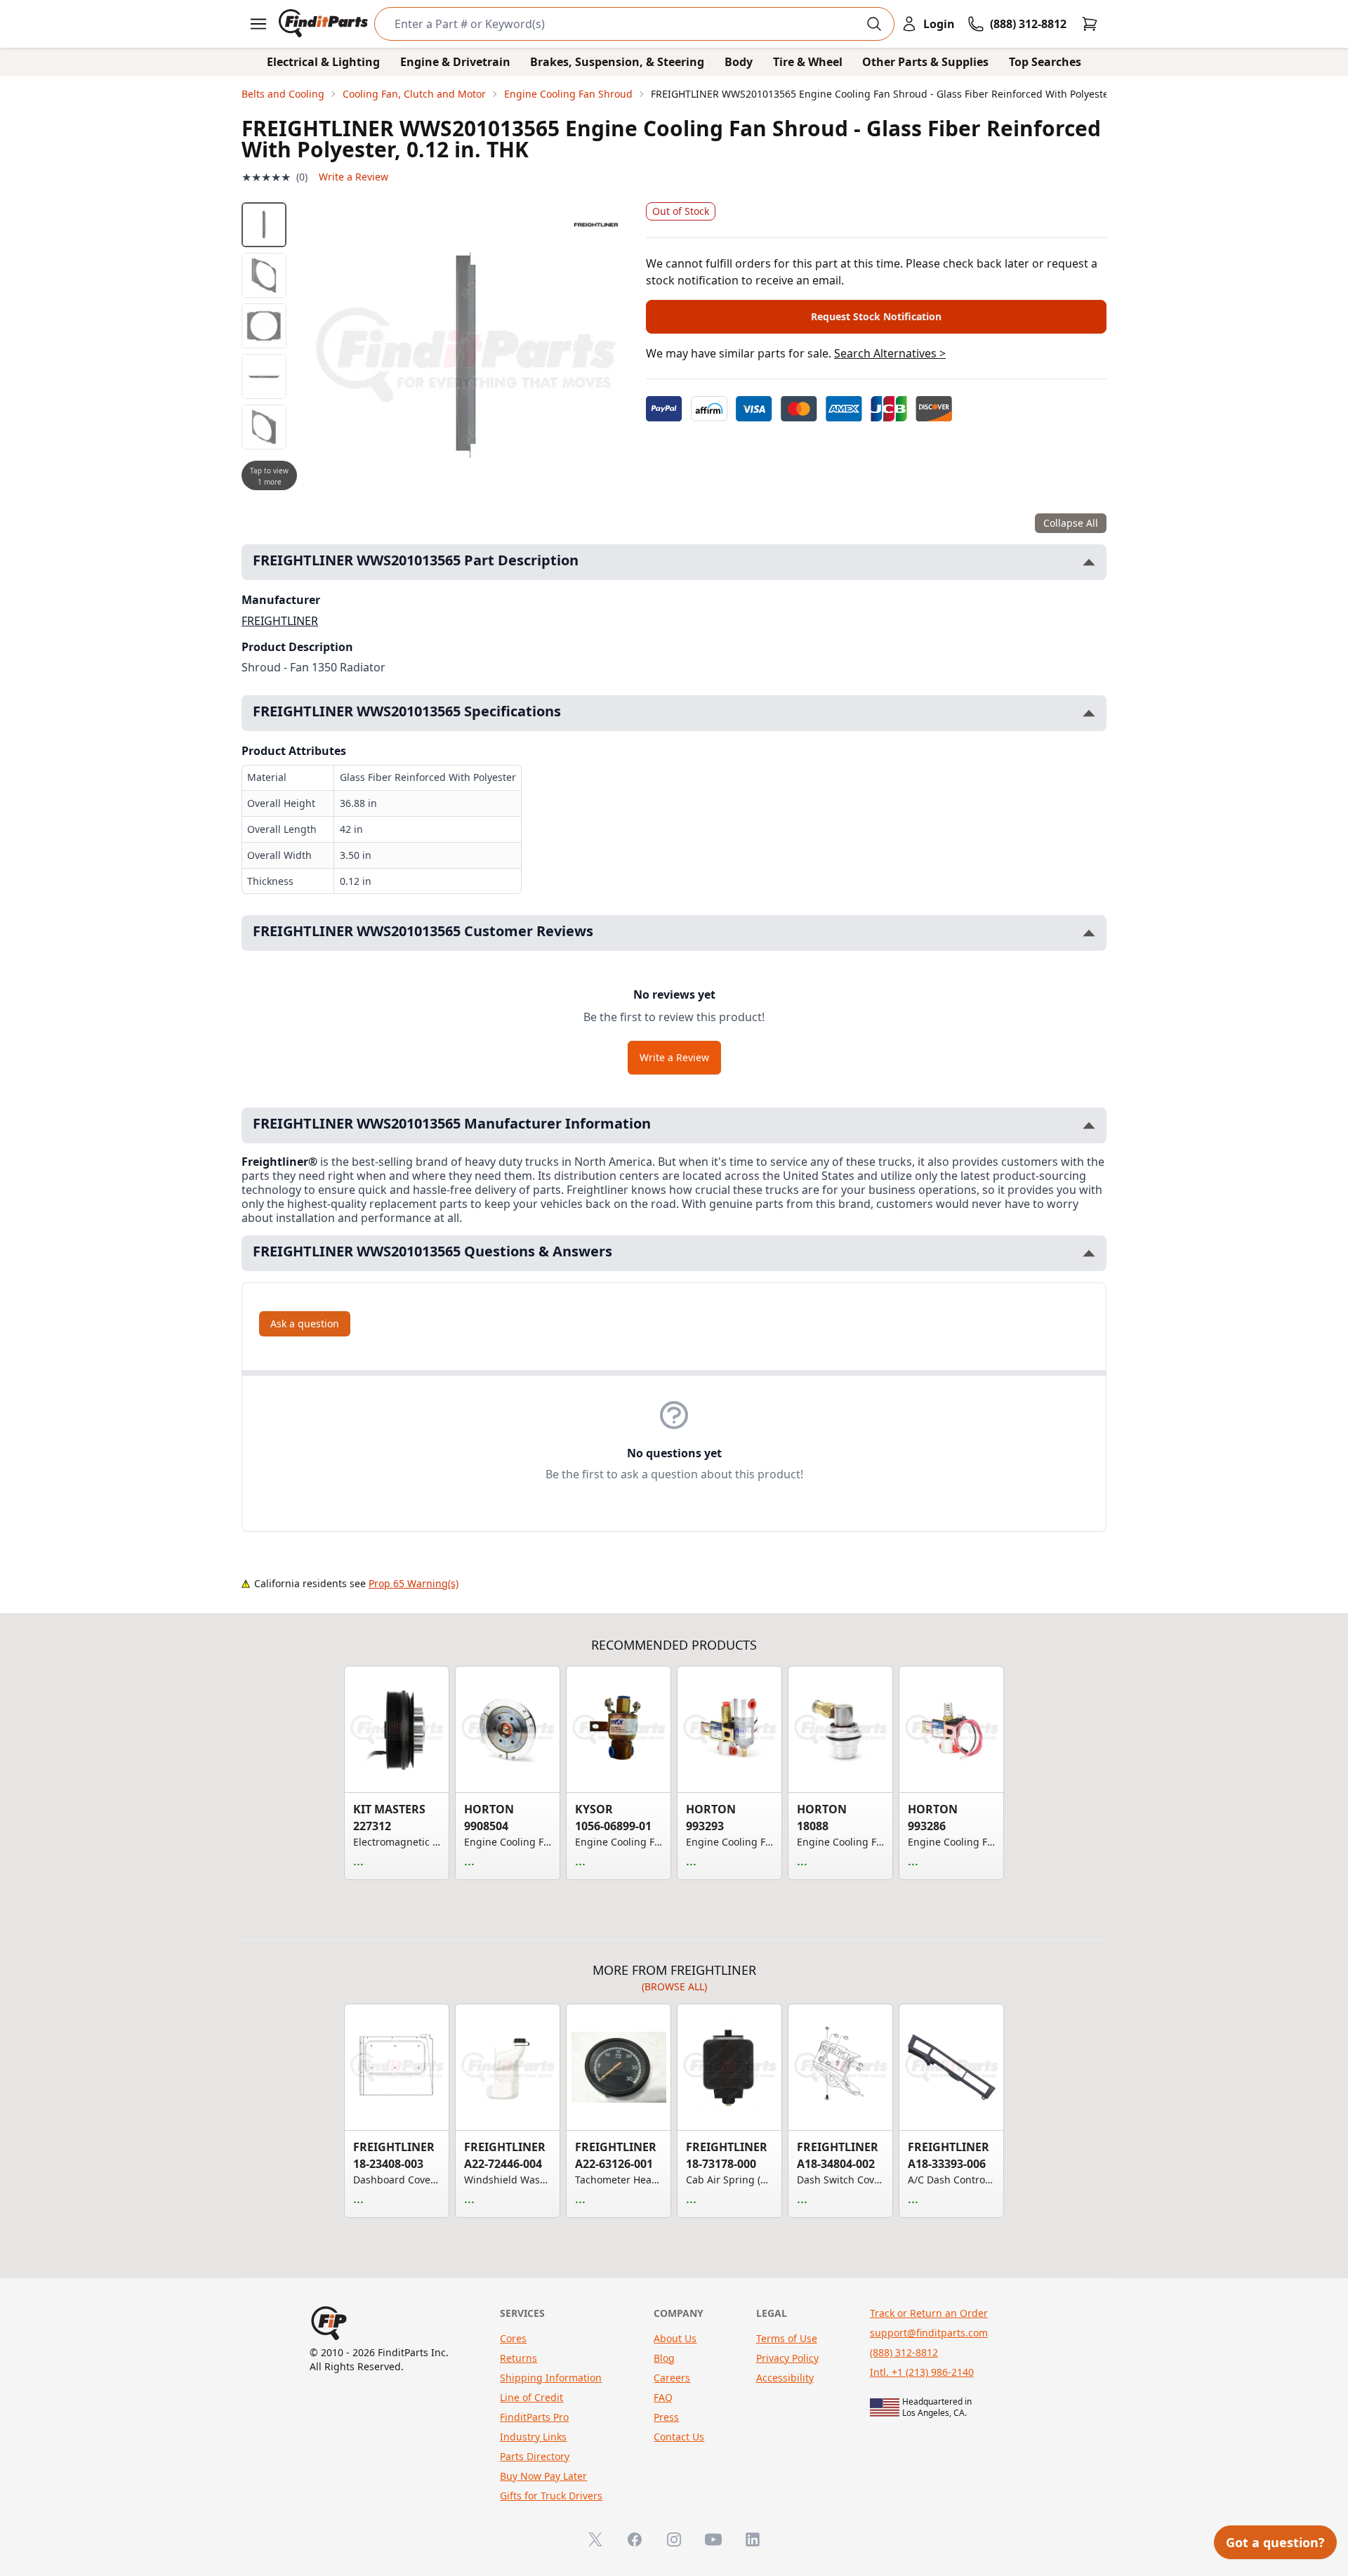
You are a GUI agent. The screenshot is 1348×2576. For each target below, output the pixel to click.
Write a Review (353, 177)
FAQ (663, 2397)
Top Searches (1045, 62)
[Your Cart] (1090, 24)
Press (666, 2417)
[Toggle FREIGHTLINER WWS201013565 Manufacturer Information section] (1089, 1125)
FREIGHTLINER (280, 621)
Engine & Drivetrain (455, 62)
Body (739, 62)
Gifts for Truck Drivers (551, 2496)
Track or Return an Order (929, 2313)
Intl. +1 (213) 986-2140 (922, 2372)
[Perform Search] (874, 24)
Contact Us (679, 2437)
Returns (518, 2358)
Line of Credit (531, 2397)
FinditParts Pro (534, 2417)
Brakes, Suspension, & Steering (617, 62)
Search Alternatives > (890, 353)
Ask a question (305, 1323)
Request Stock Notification (876, 316)
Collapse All (1071, 523)
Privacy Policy (787, 2358)
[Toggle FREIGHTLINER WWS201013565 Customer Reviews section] (1089, 933)
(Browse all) (674, 1986)
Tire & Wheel (808, 62)
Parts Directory (535, 2456)
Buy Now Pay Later (543, 2476)
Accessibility (785, 2378)
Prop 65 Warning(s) (414, 1583)
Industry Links (533, 2437)
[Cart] (1090, 24)
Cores (513, 2338)
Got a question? (1275, 2542)
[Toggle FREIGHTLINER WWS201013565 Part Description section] (1089, 562)
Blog (664, 2358)
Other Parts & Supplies (925, 62)
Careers (672, 2378)
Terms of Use (787, 2338)
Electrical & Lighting (323, 62)
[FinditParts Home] (325, 24)
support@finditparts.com (929, 2333)
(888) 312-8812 (904, 2352)
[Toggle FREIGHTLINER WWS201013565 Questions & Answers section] (1089, 1253)
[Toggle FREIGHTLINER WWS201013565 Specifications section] (1089, 713)
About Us (675, 2338)
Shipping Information (551, 2378)
